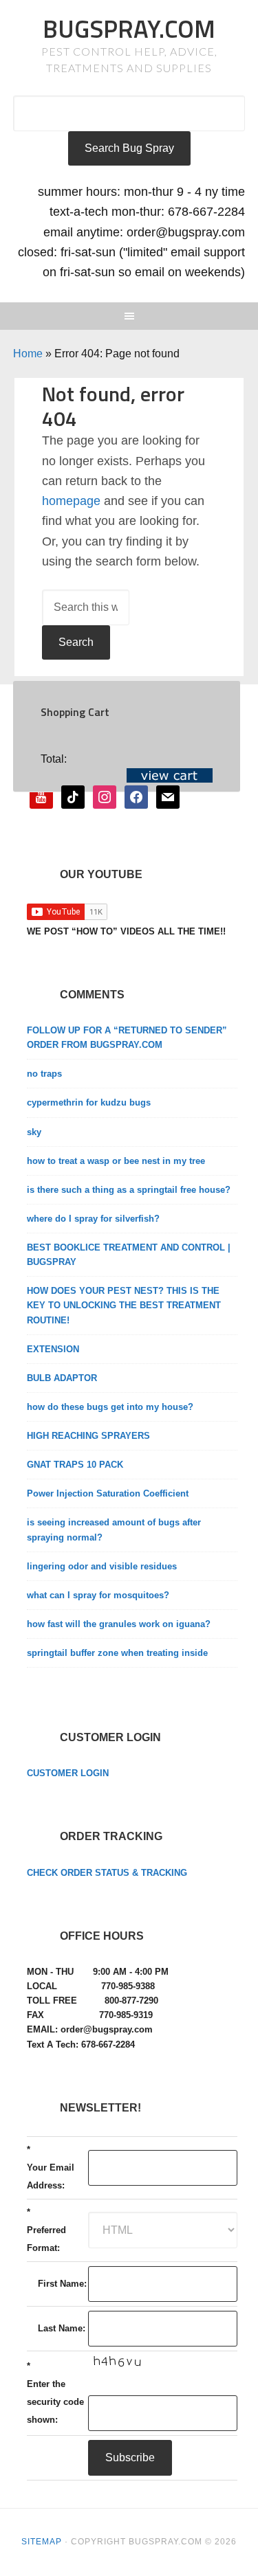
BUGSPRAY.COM (129, 29)
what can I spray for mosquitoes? (98, 1595)
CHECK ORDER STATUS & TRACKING (107, 1873)
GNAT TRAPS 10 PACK (75, 1465)
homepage (71, 501)
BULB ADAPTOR (62, 1378)
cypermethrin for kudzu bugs (89, 1102)
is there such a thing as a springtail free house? (129, 1190)
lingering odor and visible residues (102, 1566)
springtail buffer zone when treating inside (117, 1653)
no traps (44, 1074)
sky (34, 1132)
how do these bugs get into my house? (110, 1407)
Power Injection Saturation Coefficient (108, 1493)
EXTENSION (53, 1349)
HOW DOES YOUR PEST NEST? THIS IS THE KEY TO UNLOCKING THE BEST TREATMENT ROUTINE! (124, 1305)
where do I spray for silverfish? (93, 1219)
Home (28, 354)
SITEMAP (42, 2542)
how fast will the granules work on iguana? (119, 1624)
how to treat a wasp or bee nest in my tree (116, 1161)
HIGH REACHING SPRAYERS (88, 1436)
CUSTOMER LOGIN (68, 1773)
